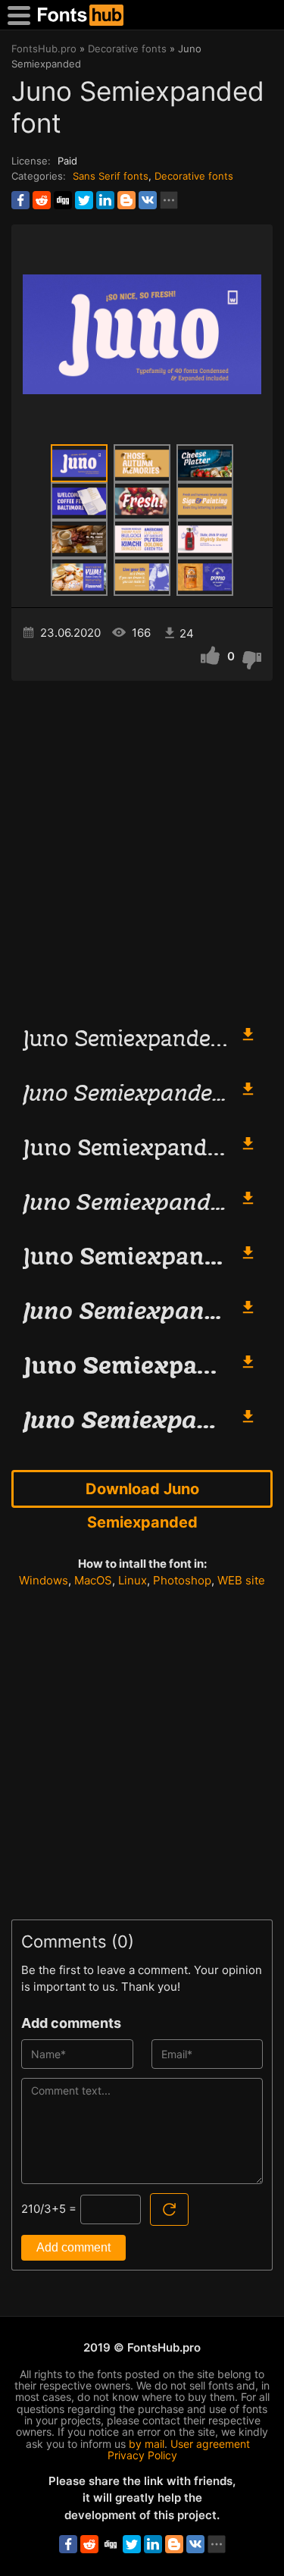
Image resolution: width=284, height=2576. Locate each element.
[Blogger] (126, 200)
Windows (44, 1580)
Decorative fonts (194, 176)
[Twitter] (84, 200)
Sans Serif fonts (111, 176)
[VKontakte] (148, 200)
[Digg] (63, 200)
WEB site (241, 1580)
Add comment (73, 2247)
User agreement (210, 2444)
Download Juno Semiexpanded (142, 1494)
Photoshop (182, 1580)
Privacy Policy (142, 2455)
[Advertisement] (142, 846)
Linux (133, 1580)
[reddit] (42, 200)
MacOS (93, 1580)
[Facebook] (20, 200)
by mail (147, 2444)
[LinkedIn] (105, 200)
